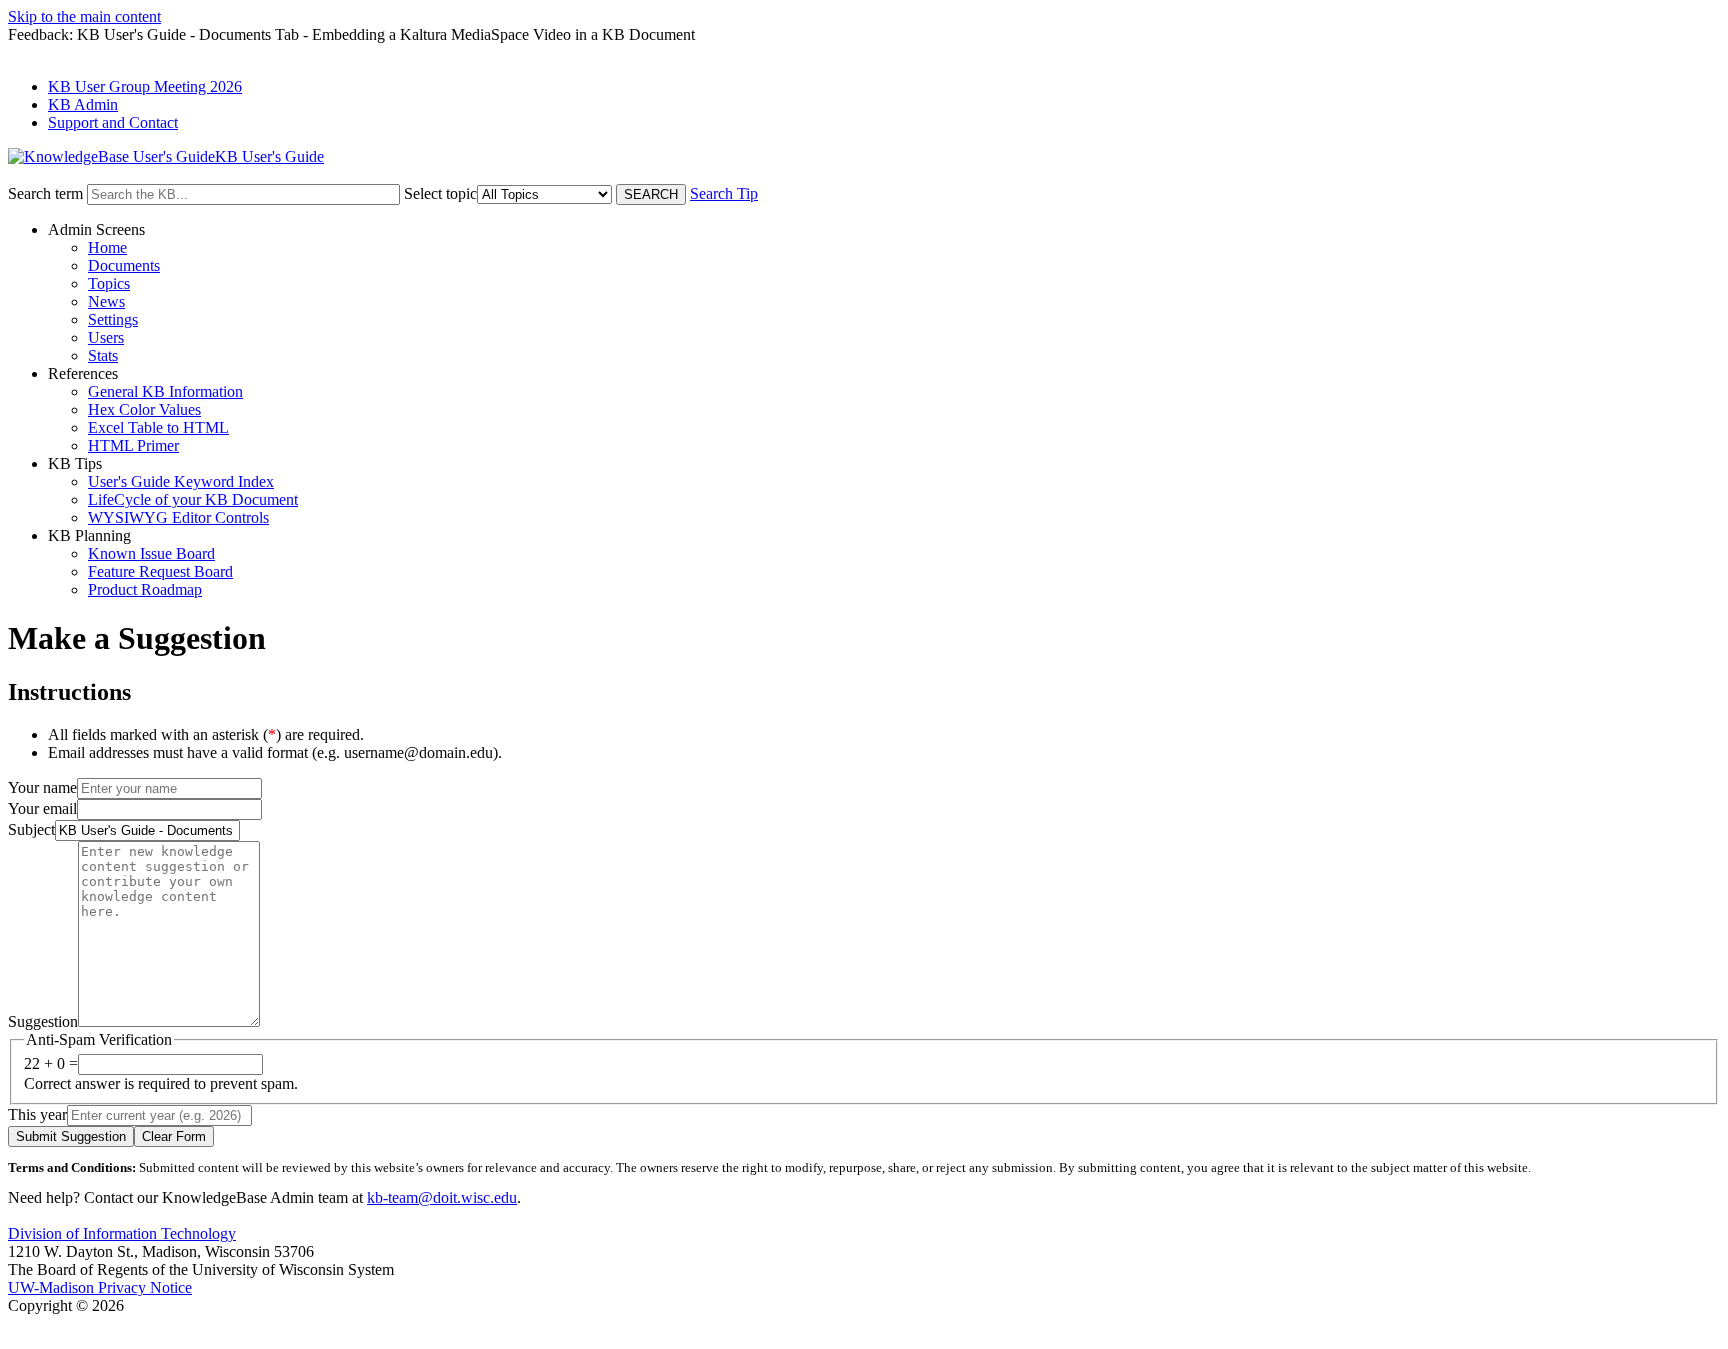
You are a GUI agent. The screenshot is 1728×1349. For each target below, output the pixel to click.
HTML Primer (133, 445)
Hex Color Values (144, 409)
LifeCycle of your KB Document (193, 499)
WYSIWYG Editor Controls (178, 517)
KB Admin (83, 104)
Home (107, 247)
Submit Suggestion (71, 1136)
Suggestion (43, 1021)
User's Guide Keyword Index (181, 481)
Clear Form (174, 1136)
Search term (45, 193)
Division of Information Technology (122, 1233)
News (106, 301)
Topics (109, 283)
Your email (42, 808)
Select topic (440, 193)
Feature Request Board (160, 571)
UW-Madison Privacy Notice (100, 1287)
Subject (31, 829)
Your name (42, 787)
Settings (113, 319)
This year (37, 1114)
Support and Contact (113, 122)
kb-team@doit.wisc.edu (442, 1197)
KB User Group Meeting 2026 (145, 86)
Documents (124, 265)
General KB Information (165, 391)
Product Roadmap (145, 589)
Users (106, 337)
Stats (103, 355)
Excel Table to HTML (158, 427)
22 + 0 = (51, 1063)
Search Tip (724, 193)
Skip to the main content (84, 16)
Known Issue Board (151, 553)
